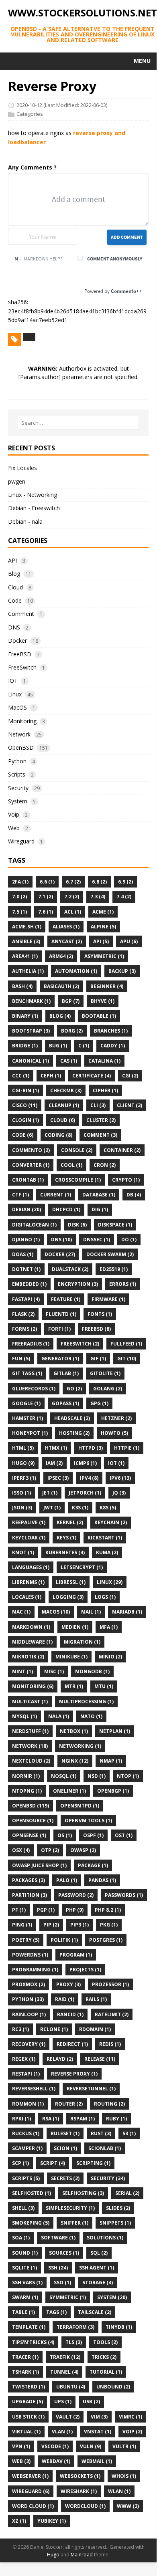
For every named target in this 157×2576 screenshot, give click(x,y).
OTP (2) (50, 1850)
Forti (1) (59, 1329)
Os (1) (65, 1835)
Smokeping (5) (31, 2223)
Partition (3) (30, 1895)
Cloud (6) (63, 1120)
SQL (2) (99, 2253)
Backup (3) (122, 971)
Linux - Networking (33, 495)
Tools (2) (105, 2342)
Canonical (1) (31, 1061)
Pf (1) (19, 1910)
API (12, 560)
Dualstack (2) (70, 1269)
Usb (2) (91, 2402)
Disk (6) (77, 1225)
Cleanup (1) (64, 1105)
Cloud (15, 587)
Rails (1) (96, 1999)
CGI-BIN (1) (25, 1090)
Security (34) (108, 2178)
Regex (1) (24, 2059)
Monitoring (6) (33, 1686)
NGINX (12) (75, 1761)
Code (15, 600)
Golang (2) (108, 1389)
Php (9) (75, 1910)
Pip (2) (51, 1925)
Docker (17, 640)
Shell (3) (23, 2208)
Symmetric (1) (68, 2297)
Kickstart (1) (105, 1538)
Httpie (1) (127, 1448)
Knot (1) (23, 1552)
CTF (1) (20, 1195)
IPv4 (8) (89, 1478)
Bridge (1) (25, 1046)
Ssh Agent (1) (97, 2268)
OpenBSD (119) (31, 1806)
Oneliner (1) (69, 1791)
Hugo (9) (23, 1463)
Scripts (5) (26, 2178)
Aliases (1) (66, 927)
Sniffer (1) (74, 2223)
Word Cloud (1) (33, 2506)
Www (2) (128, 2506)
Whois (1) (124, 2476)
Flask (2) (23, 1314)
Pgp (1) (46, 1910)
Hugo (53, 2555)
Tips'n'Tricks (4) (33, 2342)
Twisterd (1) (29, 2387)
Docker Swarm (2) (110, 1254)
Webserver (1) (30, 2476)
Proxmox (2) (29, 1984)
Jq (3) (119, 1493)
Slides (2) (118, 2208)
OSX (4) (21, 1850)
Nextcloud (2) (31, 1761)
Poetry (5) (26, 1940)
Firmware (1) (108, 1299)
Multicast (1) (30, 1702)
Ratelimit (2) (112, 2014)
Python (17, 761)
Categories (30, 114)
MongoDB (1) (92, 1671)
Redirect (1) (72, 2044)
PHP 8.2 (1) (108, 1910)
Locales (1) (27, 1597)
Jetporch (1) (85, 1493)
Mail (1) (91, 1612)
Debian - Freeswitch (34, 508)
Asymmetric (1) (104, 956)
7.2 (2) (72, 897)
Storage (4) (98, 2282)
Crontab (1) (28, 1180)
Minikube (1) (71, 1657)
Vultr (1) (124, 2446)
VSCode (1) (55, 2446)
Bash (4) (22, 986)
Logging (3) (68, 1597)
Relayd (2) (60, 2059)
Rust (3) (101, 2133)
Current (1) (56, 1195)
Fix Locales (22, 468)
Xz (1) (19, 2521)
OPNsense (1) (29, 1835)
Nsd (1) (97, 1776)
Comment (21, 614)
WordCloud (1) (85, 2506)
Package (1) (93, 1865)
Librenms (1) (28, 1582)
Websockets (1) (80, 2476)
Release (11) (100, 2059)
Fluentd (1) (61, 1314)
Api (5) (101, 941)
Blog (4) (60, 1016)
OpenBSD (21, 747)
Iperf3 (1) (24, 1478)
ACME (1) (103, 912)
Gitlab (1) (66, 1373)
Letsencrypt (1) (82, 1567)
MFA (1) (109, 1627)
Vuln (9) (91, 2446)
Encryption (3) (78, 1284)
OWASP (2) (83, 1850)
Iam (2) (54, 1463)
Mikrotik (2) (28, 1657)
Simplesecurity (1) (70, 2208)
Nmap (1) (111, 1761)
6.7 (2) (73, 882)
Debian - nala (25, 521)
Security (18, 788)
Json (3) (22, 1508)
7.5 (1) (19, 912)
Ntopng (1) (27, 1791)
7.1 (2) (46, 897)
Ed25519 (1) (114, 1269)
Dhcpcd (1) (66, 1209)
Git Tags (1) (27, 1373)
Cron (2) (105, 1165)
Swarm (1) (25, 2297)
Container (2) (122, 1150)
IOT (13, 681)
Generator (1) (60, 1359)
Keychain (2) (111, 1522)
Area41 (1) (25, 956)
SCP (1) (20, 2163)
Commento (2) (31, 1150)
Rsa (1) (51, 2119)
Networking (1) (80, 1746)
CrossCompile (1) (78, 1180)
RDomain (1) (95, 2029)
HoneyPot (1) (30, 1433)
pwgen (17, 481)
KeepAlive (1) (29, 1522)
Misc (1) (54, 1671)
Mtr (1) (74, 1686)
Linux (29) (110, 1582)
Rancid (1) (70, 2014)
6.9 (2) (125, 882)
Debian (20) (27, 1209)
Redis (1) (110, 2044)
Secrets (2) (65, 2178)
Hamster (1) (28, 1418)
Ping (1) (22, 1925)
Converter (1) (31, 1165)
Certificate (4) (92, 1076)
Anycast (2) (67, 941)
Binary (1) (25, 1016)
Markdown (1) (31, 1627)
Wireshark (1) (79, 2491)
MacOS (17, 707)
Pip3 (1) (80, 1925)
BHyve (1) (103, 1001)
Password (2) (76, 1895)
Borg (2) (72, 1031)
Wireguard (21, 841)
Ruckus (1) (26, 2133)
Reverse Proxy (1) (74, 2074)
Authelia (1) (28, 971)
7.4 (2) (124, 897)
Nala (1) (59, 1716)
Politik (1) (64, 1940)
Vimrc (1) (130, 2417)
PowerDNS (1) (30, 1955)
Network (19, 734)
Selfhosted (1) (32, 2193)
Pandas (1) (102, 1880)
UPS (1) (63, 2402)
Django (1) (26, 1240)
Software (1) (58, 2238)
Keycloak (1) (29, 1538)
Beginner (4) (107, 986)
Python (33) (28, 1999)
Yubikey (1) (52, 2521)
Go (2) (74, 1389)
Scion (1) (65, 2148)
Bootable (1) (99, 1016)
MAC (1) (21, 1612)
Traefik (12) (65, 2357)
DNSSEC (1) (97, 1240)
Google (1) (26, 1403)
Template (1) (29, 2327)
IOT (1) (116, 1463)
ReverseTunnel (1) (91, 2089)
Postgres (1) (106, 1940)
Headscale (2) (72, 1418)
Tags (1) (56, 2312)
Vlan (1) (62, 2432)
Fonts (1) (100, 1314)
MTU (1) (104, 1686)
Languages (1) (31, 1567)
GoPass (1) (65, 1403)
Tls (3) (74, 2342)
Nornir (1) (26, 1776)
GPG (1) (99, 1403)
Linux (15, 694)
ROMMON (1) (28, 2104)
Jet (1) (50, 1493)
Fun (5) (21, 1359)
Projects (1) (85, 1970)
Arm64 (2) (61, 956)
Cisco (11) (25, 1105)
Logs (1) (105, 1597)
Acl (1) (73, 912)
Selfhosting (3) (83, 2193)
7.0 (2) (19, 897)
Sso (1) (62, 2282)
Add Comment (127, 237)
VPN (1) (21, 2446)
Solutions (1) (105, 2238)
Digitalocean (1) (34, 1225)
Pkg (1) (109, 1925)
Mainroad (82, 2555)
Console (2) (77, 1150)
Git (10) (127, 1359)
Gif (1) (98, 1359)
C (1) (84, 1046)
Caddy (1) (113, 1046)
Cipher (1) (105, 1090)
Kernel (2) (70, 1522)
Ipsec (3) (58, 1478)
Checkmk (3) (66, 1090)
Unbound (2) (113, 2387)
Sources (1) (64, 2253)
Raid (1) (65, 1999)
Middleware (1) (32, 1642)
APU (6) (129, 941)
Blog (14, 574)
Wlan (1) (119, 2491)
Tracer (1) (25, 2357)
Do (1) (129, 1240)
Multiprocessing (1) (86, 1702)
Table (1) (23, 2312)
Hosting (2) (74, 1433)
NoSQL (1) (64, 1776)
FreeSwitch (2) (80, 1344)
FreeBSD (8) (96, 1329)
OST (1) (124, 1835)
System (18, 801)
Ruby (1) (116, 2119)
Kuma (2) (107, 1552)
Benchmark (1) (31, 1001)
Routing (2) (109, 2104)
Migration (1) (82, 1642)
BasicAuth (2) (61, 986)
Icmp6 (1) (85, 1463)
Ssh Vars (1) (27, 2282)
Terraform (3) (75, 2327)
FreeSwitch (22, 667)
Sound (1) (25, 2253)
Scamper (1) (27, 2148)
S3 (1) (129, 2133)
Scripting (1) (93, 2163)
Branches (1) (111, 1031)
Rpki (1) (21, 2119)
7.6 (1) (46, 912)
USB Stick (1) (28, 2417)
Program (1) (76, 1955)
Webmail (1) (97, 2461)
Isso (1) (21, 1493)
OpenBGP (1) (113, 1791)
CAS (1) (69, 1061)
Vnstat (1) (98, 2432)
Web (14, 828)
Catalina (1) (104, 1061)
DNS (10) (61, 1240)
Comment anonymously (115, 259)
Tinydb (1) (119, 2327)
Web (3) (21, 2461)
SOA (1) (21, 2238)
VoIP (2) (132, 2432)
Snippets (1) (115, 2223)
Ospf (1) (93, 1835)
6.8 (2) (99, 882)
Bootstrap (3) (31, 1031)
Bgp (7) (71, 1001)
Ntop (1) (128, 1776)
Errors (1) (123, 1284)
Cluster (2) (101, 1120)
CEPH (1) (51, 1076)
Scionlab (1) (105, 2148)
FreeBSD (20, 654)
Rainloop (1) (29, 2014)
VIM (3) (99, 2417)
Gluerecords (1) (34, 1389)
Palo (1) (67, 1880)
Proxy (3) (68, 1984)
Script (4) (53, 2163)
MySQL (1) (24, 1716)
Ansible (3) (26, 941)
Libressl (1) (71, 1582)
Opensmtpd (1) (80, 1806)
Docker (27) (60, 1254)
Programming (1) (35, 1970)
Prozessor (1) (110, 1984)
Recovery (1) (29, 2044)
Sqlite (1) (24, 2268)
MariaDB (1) (127, 1612)
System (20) (112, 2297)
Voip (14, 814)
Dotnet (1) (26, 1269)
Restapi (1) (26, 2074)
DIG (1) (100, 1209)
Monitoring (22, 721)
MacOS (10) (56, 1612)
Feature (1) (66, 1299)
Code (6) (23, 1135)
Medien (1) (75, 1627)
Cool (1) (71, 1165)
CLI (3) (98, 1105)
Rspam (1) (83, 2119)
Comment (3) (100, 1135)
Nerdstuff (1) (30, 1731)
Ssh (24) (58, 2268)
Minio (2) (110, 1657)
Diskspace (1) (115, 1225)
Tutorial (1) (106, 2372)
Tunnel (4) (64, 2372)
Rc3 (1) (20, 2029)
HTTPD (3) (91, 1448)
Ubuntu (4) (71, 2387)
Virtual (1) (26, 2432)
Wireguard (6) (31, 2491)
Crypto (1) (126, 1180)
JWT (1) (52, 1508)
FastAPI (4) (26, 1299)
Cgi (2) (130, 1076)
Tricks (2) (104, 2357)
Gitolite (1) (105, 1373)
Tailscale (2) (95, 2312)
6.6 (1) (47, 882)
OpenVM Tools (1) (88, 1821)
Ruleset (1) (65, 2133)
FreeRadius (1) (31, 1344)
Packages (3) (29, 1880)
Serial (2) (127, 2193)
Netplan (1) (115, 1731)
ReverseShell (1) (34, 2089)
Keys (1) (66, 1538)
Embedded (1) (29, 1284)
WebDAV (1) (56, 2461)
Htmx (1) (56, 1448)
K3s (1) (80, 1508)
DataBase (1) (99, 1195)
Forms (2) (24, 1329)
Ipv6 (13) (120, 1478)
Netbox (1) (74, 1731)
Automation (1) (76, 971)
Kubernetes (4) (65, 1552)
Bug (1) (58, 1046)
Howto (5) (114, 1433)
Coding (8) (58, 1135)
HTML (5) (23, 1448)
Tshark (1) (25, 2372)
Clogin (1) (25, 1120)
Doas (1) (23, 1254)
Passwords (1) (124, 1895)
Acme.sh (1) (27, 927)
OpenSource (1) (33, 1821)
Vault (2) (68, 2417)
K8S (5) (108, 1508)
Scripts (17, 774)
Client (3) (129, 1105)
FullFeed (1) (126, 1344)
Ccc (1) (21, 1076)
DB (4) (134, 1195)
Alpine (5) (103, 927)
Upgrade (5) (28, 2402)
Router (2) (69, 2104)
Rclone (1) (54, 2029)
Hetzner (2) (116, 1418)
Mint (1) (22, 1671)
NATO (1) (91, 1716)
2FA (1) (20, 882)
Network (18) (30, 1746)
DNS (14, 627)
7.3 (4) (98, 897)
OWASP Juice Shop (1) (39, 1865)
